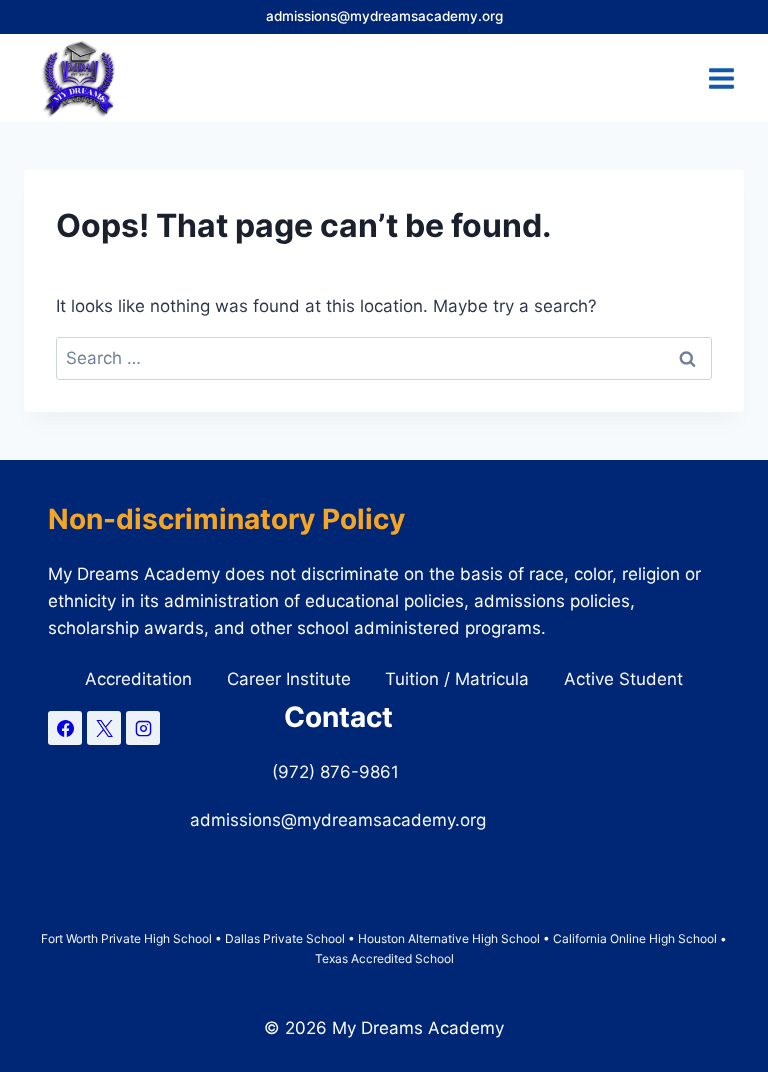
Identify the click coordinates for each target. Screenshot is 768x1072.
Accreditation (138, 679)
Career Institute (289, 679)
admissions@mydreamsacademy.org (384, 16)
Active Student (623, 679)
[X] (104, 728)
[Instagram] (143, 728)
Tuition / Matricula (457, 679)
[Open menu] (721, 78)
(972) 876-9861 (338, 772)
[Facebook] (65, 728)
